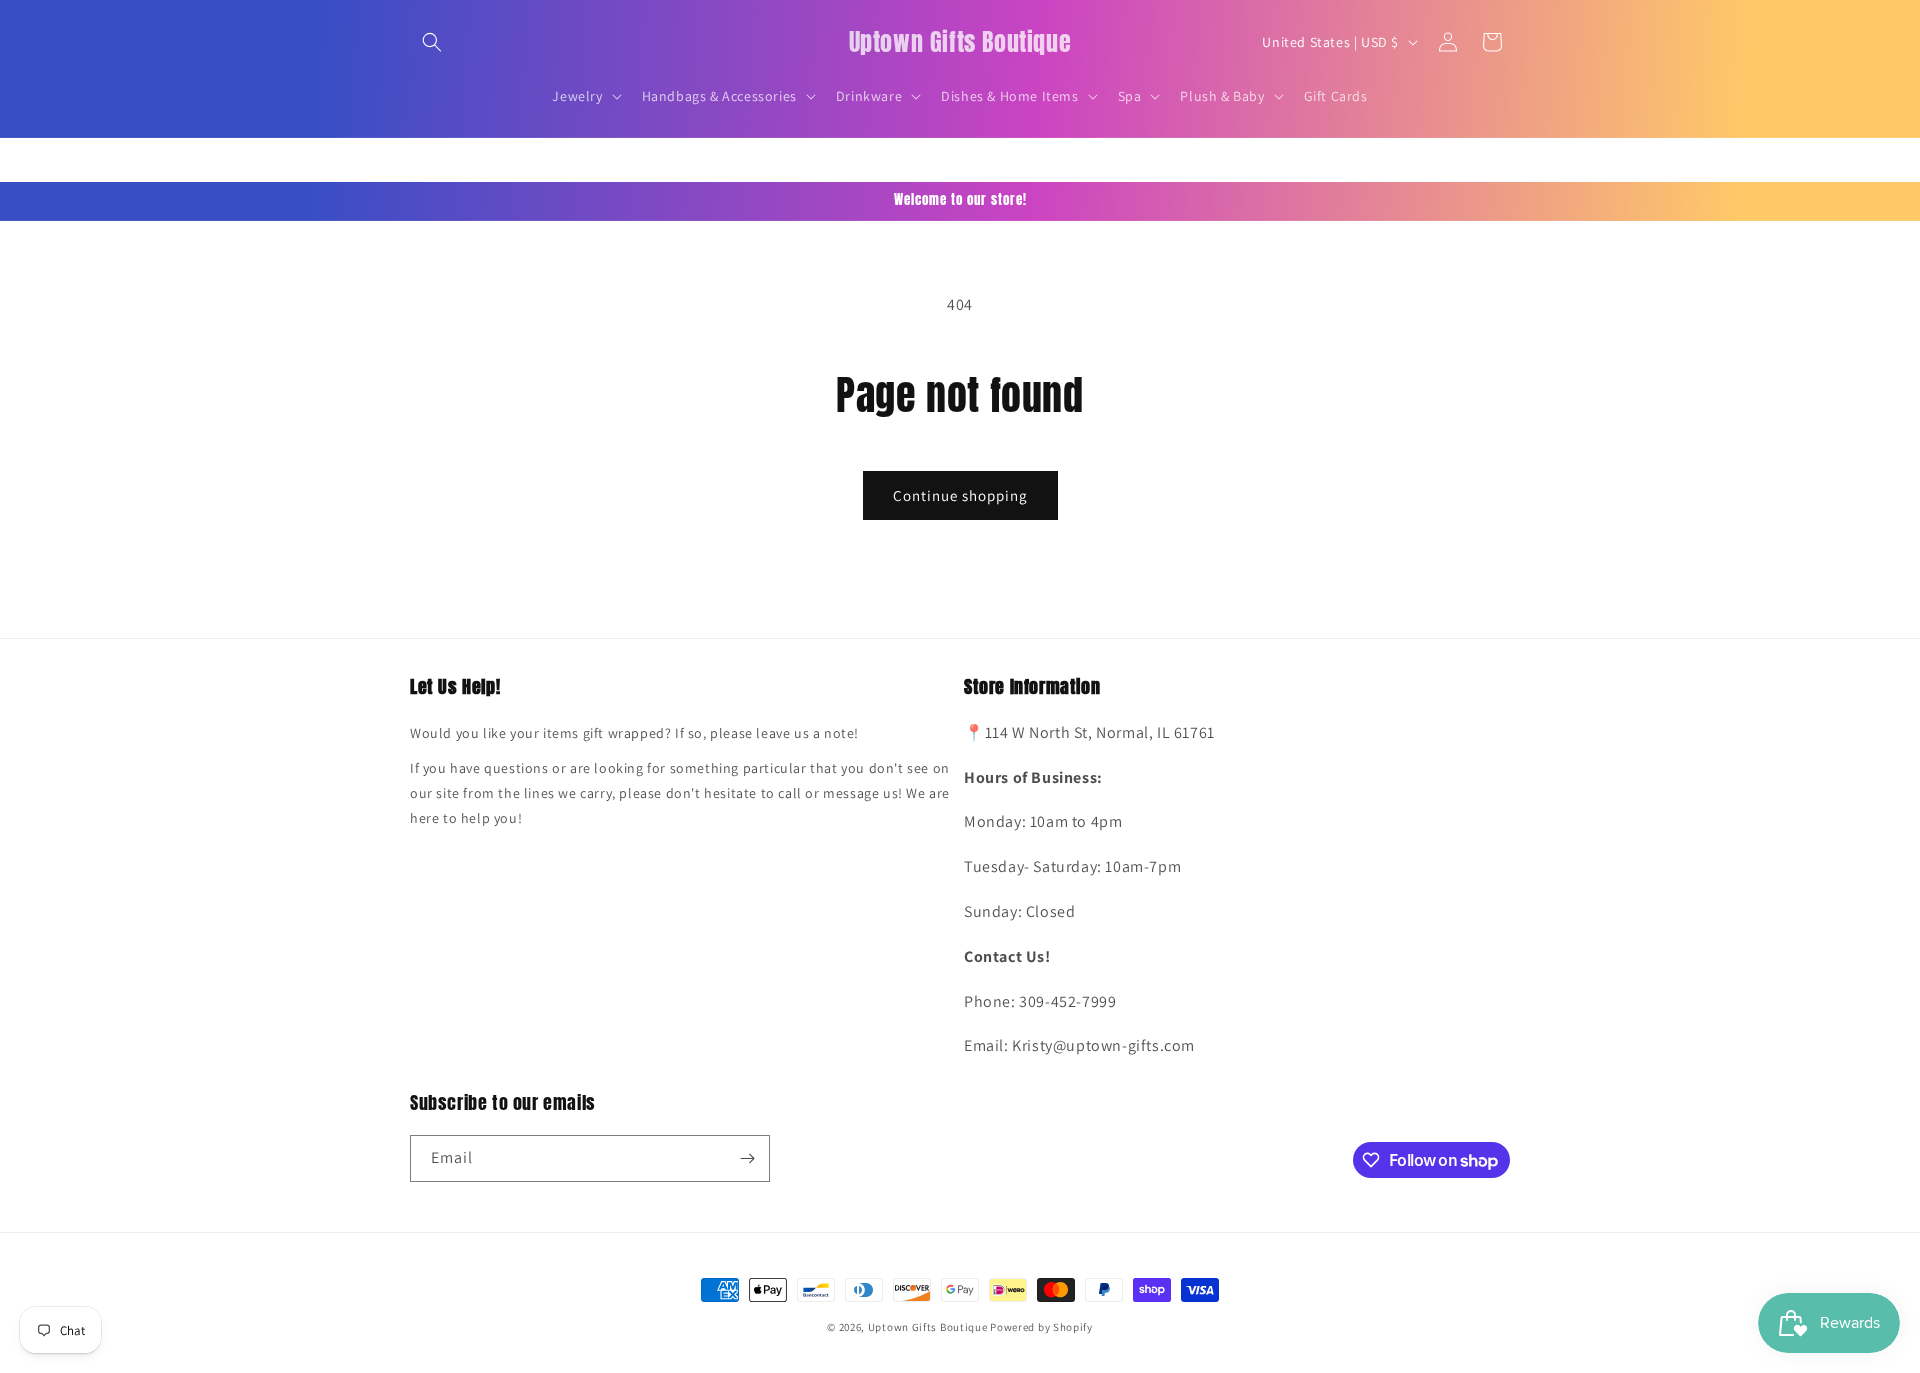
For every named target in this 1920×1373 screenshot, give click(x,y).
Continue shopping (960, 495)
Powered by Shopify (1041, 1327)
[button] (432, 42)
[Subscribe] (747, 1158)
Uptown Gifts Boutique (928, 1327)
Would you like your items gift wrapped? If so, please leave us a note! (634, 733)
